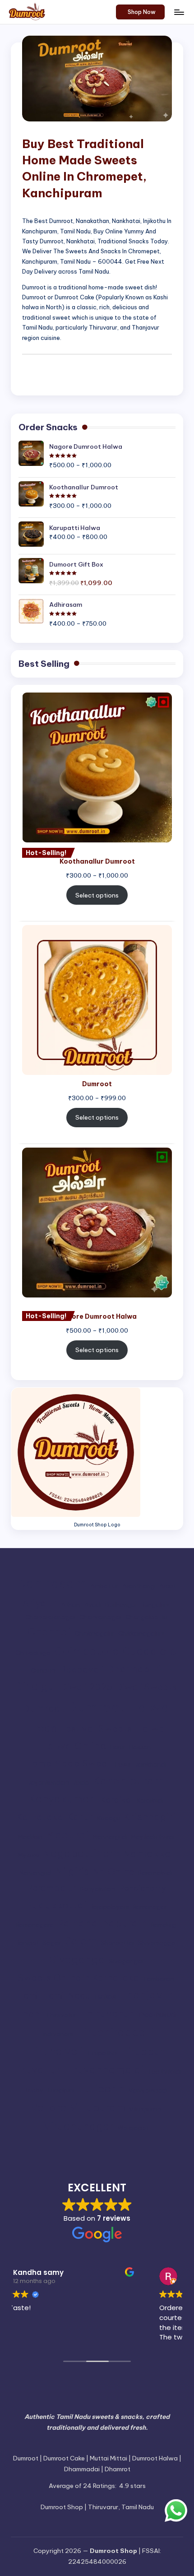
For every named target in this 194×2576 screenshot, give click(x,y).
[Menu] (179, 12)
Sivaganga (77, 1960)
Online (121, 1872)
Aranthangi (139, 1586)
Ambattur (104, 1586)
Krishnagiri (150, 1817)
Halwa (150, 1728)
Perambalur (51, 1888)
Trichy (33, 2090)
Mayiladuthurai (152, 1837)
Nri (98, 1872)
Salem (81, 1941)
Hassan (140, 1747)
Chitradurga (33, 1653)
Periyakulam (98, 1889)
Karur (80, 1817)
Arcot (168, 1586)
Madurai (67, 1835)
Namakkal (148, 1853)
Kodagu (109, 1818)
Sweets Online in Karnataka (78, 1977)
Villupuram (98, 2108)
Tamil (29, 1995)
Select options (97, 895)
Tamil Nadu (67, 1995)
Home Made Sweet (68, 1763)
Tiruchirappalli (115, 2032)
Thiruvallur (61, 2015)
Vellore (48, 2107)
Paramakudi (155, 1873)
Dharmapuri (134, 1669)
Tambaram (159, 1979)
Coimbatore (86, 1651)
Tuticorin (102, 2088)
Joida (81, 1783)
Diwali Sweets (146, 1687)
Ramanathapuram (102, 1923)
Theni (29, 2013)
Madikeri (30, 1837)
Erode (42, 1728)
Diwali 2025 (86, 1687)
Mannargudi (110, 1837)
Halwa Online (73, 1746)
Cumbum (43, 1671)
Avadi (93, 1605)
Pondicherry (142, 1888)
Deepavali (81, 1669)
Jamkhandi (151, 1765)
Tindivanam (55, 2034)
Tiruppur (143, 2051)
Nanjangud (35, 1873)
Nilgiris (72, 1871)
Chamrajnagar (101, 1617)
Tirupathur (102, 2053)
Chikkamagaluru (141, 1634)
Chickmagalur (95, 1634)
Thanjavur (147, 1995)
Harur (118, 1747)
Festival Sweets (96, 1728)
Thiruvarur (106, 2013)
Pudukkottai (56, 1905)
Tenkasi (105, 1997)
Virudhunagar (79, 2126)
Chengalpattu (146, 1617)
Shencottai (117, 1943)
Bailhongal (121, 1605)
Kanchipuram (128, 1781)
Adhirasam (51, 1583)
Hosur (123, 1765)
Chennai (49, 1632)
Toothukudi (164, 2071)
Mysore (29, 1855)
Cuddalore (149, 1651)
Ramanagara (35, 1925)
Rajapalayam (110, 1907)
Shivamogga (157, 1943)
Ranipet (28, 1943)
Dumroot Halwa (119, 1707)
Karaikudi (150, 1801)
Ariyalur (40, 1603)
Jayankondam (49, 1783)
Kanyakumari (63, 1799)
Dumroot (44, 1708)
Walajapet (133, 2128)
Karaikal (117, 1799)
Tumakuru (60, 2090)
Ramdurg (163, 1925)
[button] (141, 12)
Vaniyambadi (148, 2090)
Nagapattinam (81, 1853)
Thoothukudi (156, 2015)
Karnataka (40, 1817)
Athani (71, 1605)
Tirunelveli (55, 2051)
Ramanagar (150, 1907)
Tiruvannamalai (104, 2070)
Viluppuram (145, 2109)
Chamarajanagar (51, 1617)
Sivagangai (126, 1961)
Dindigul (36, 1686)
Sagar (52, 1943)
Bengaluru (155, 1605)
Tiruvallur (36, 2070)
